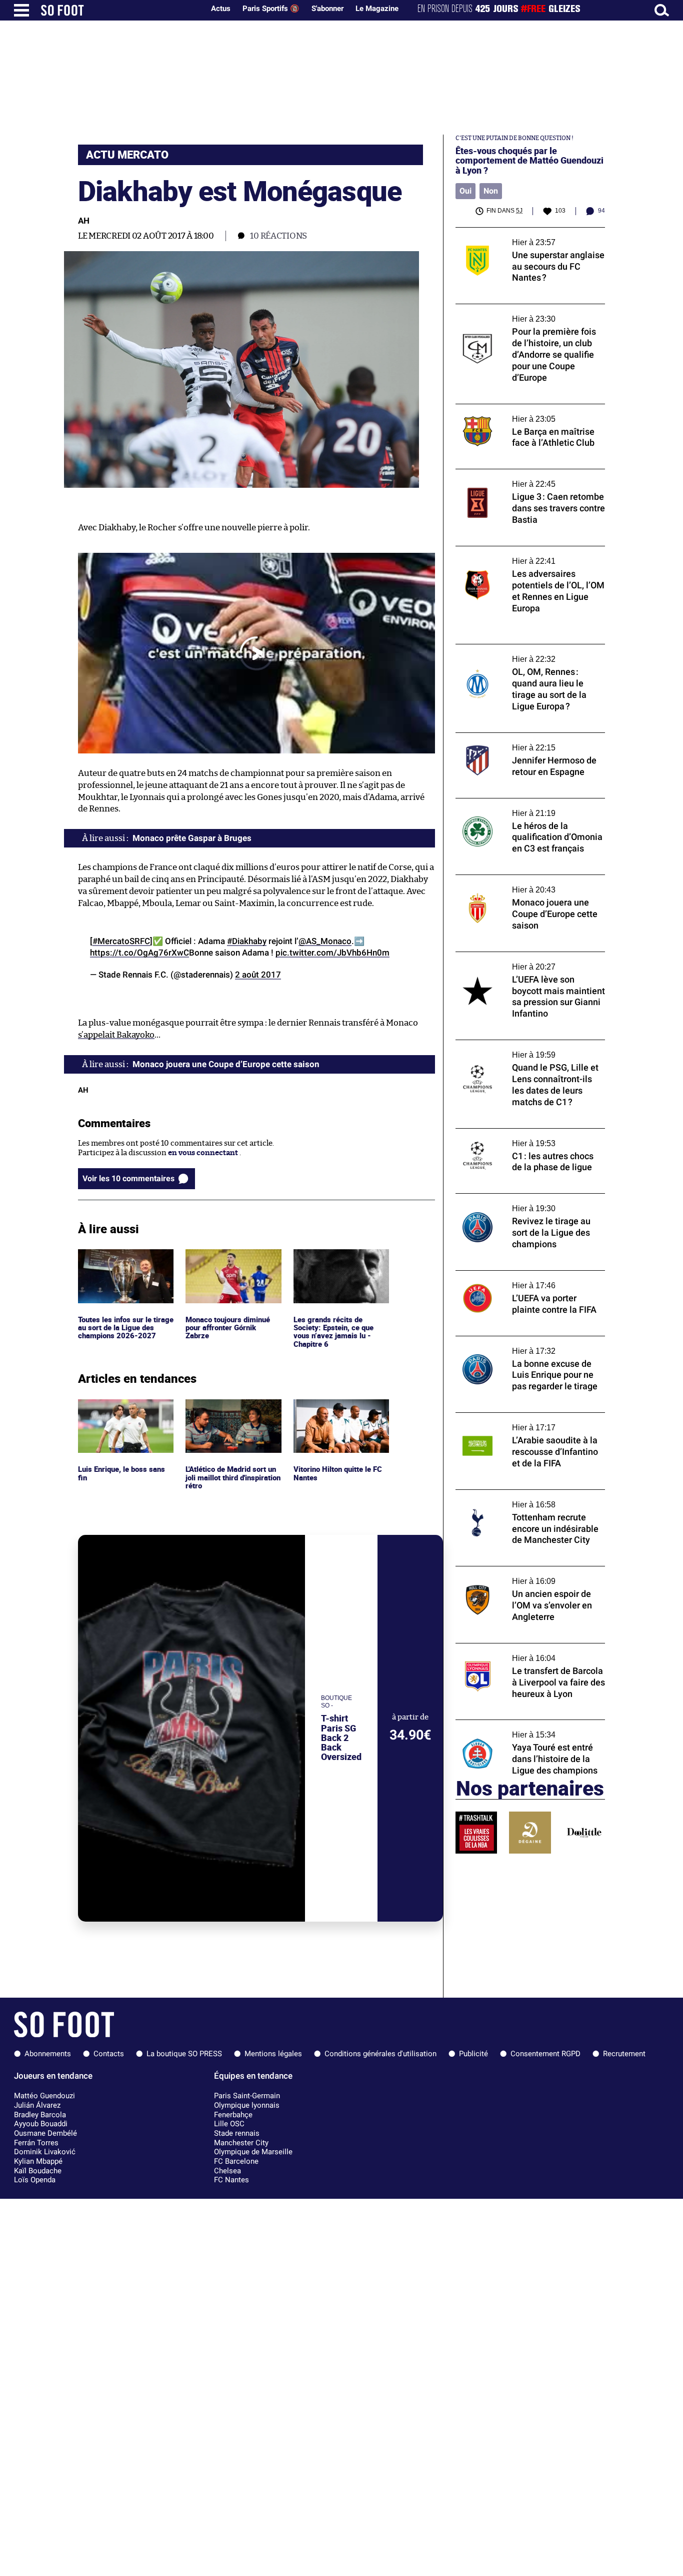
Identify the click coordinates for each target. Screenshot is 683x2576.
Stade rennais (237, 2133)
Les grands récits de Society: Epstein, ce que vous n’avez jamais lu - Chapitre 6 (334, 1267)
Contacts (109, 2054)
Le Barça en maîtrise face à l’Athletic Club (527, 408)
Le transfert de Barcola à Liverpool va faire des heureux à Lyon (529, 1652)
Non (491, 191)
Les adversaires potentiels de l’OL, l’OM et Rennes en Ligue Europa (527, 555)
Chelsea (227, 2171)
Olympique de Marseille (253, 2152)
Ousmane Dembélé (45, 2133)
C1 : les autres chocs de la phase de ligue (523, 1133)
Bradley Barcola (40, 2115)
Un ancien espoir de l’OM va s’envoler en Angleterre (526, 1575)
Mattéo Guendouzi (44, 2096)
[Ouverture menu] (21, 10)
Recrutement (624, 2054)
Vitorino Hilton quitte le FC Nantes (341, 1408)
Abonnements (48, 2054)
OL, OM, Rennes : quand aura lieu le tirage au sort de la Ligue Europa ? (527, 653)
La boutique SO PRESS (184, 2054)
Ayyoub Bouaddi (41, 2124)
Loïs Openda (35, 2180)
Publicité (473, 2054)
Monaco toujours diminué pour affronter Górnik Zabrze (231, 1263)
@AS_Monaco (325, 941)
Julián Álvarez (37, 2105)
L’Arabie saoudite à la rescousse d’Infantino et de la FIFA (511, 1422)
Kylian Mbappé (38, 2161)
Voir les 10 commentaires (128, 1178)
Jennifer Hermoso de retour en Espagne (525, 737)
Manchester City (241, 2143)
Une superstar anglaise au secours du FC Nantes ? (526, 237)
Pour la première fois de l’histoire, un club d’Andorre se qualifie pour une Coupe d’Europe (528, 318)
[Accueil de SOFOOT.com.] (120, 10)
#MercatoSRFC (121, 941)
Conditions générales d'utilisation (380, 2054)
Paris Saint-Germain (247, 2096)
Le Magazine (377, 9)
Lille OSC (229, 2124)
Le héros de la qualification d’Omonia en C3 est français (526, 807)
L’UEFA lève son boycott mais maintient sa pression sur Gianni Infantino (530, 961)
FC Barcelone (236, 2161)
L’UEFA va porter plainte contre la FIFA (523, 1275)
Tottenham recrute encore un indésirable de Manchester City (528, 1499)
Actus (221, 9)
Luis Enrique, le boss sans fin (122, 1408)
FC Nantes (231, 2180)
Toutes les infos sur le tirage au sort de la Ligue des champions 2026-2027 (124, 1263)
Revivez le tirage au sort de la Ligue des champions (523, 1203)
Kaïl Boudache (38, 2171)
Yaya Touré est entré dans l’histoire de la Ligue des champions (526, 1729)
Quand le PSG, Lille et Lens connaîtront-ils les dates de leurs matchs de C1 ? (530, 1049)
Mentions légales (273, 2054)
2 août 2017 (258, 975)
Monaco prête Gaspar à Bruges (192, 838)
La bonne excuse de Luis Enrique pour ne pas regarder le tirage (527, 1345)
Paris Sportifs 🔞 (271, 9)
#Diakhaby (247, 941)
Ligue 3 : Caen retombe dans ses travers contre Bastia (524, 478)
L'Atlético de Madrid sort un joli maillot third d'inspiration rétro (229, 1413)
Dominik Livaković (45, 2152)
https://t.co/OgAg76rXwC (139, 953)
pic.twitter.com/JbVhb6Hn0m (332, 953)
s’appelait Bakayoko (116, 1035)
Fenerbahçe (233, 2115)
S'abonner (327, 9)
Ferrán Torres (36, 2143)
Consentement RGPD (545, 2054)
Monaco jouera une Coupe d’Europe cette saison (527, 884)
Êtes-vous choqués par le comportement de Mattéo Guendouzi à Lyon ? (529, 161)
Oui (465, 191)
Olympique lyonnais (247, 2105)
